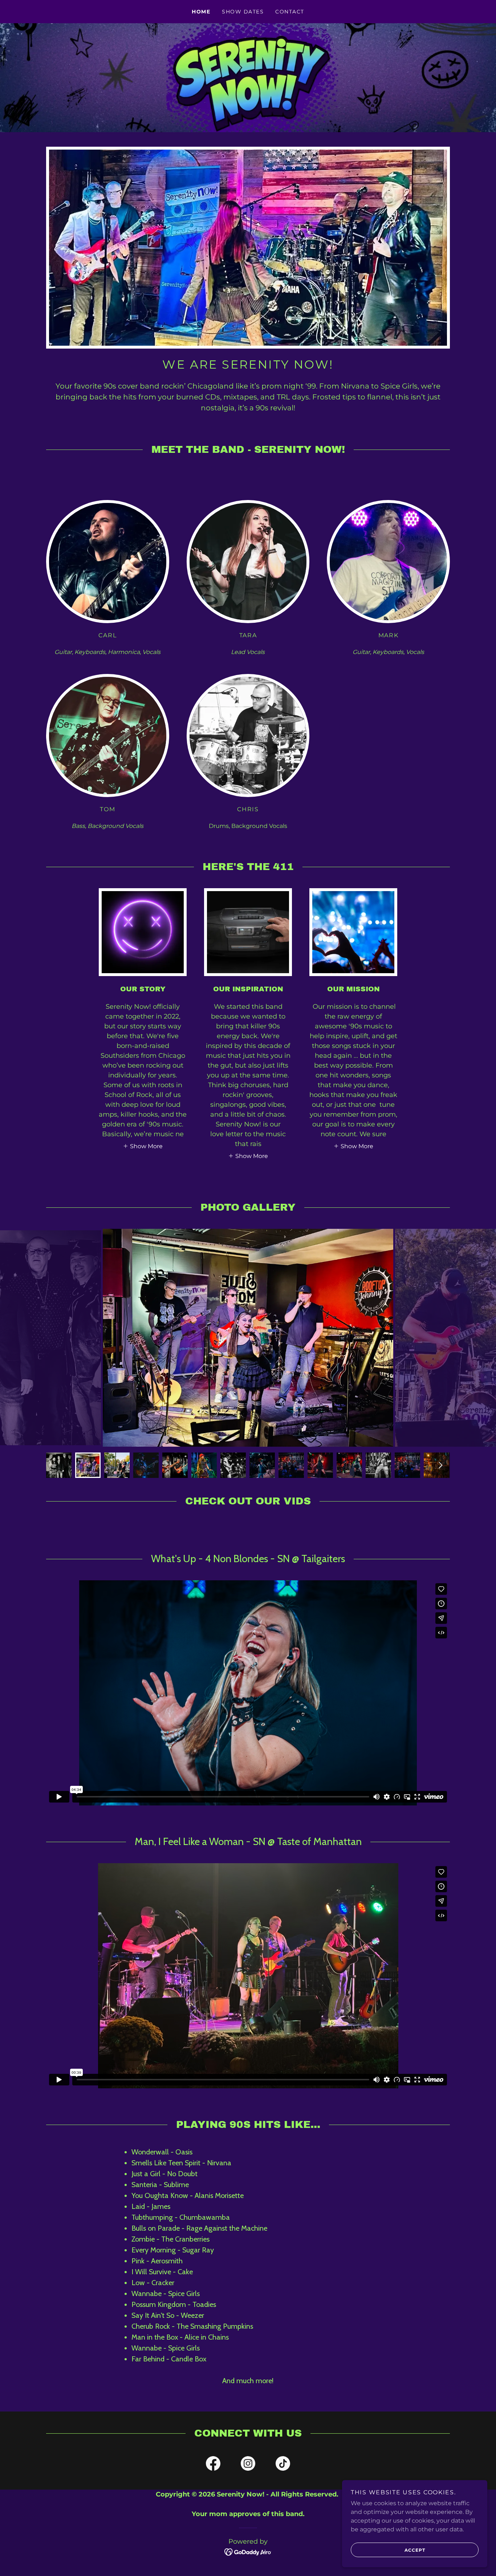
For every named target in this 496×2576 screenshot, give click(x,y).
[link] (213, 2465)
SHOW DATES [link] (243, 12)
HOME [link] (201, 12)
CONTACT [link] (290, 12)
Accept (415, 2550)
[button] (143, 1146)
